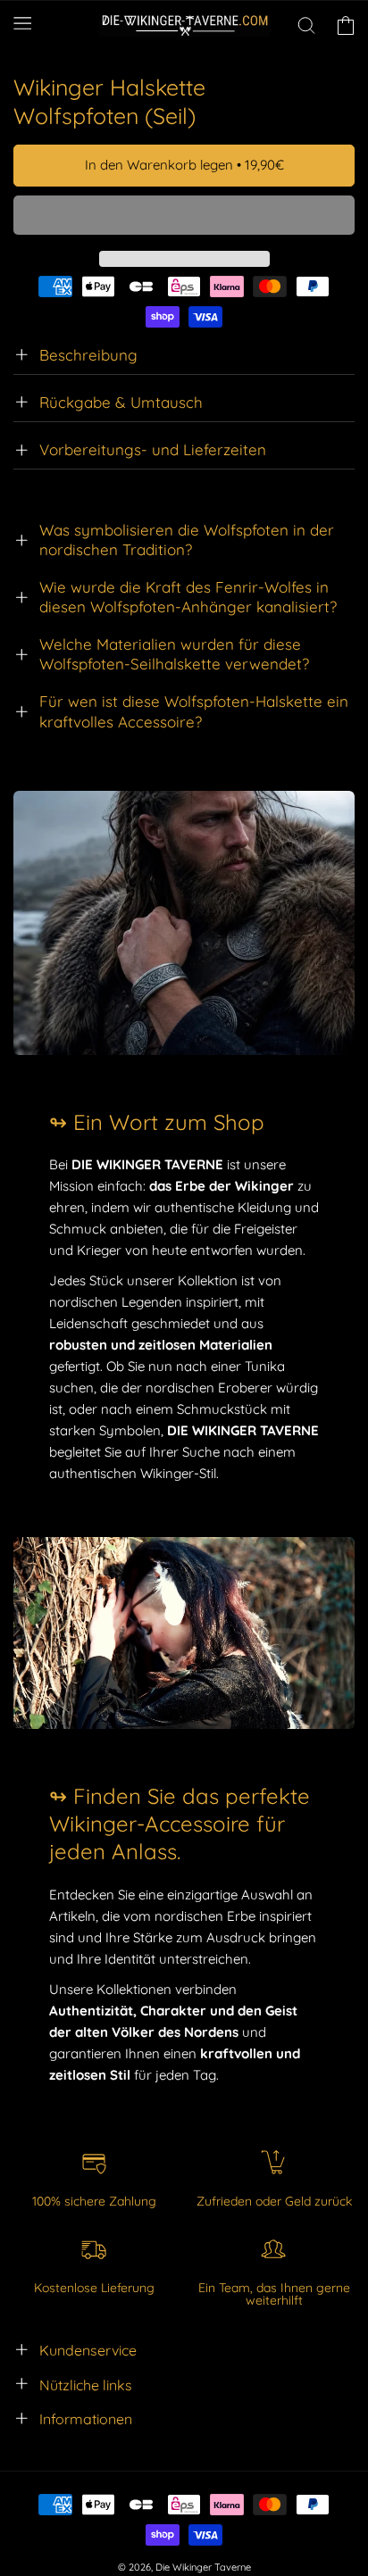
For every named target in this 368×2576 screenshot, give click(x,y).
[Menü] (22, 22)
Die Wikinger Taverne (203, 2567)
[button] (184, 216)
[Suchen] (306, 26)
